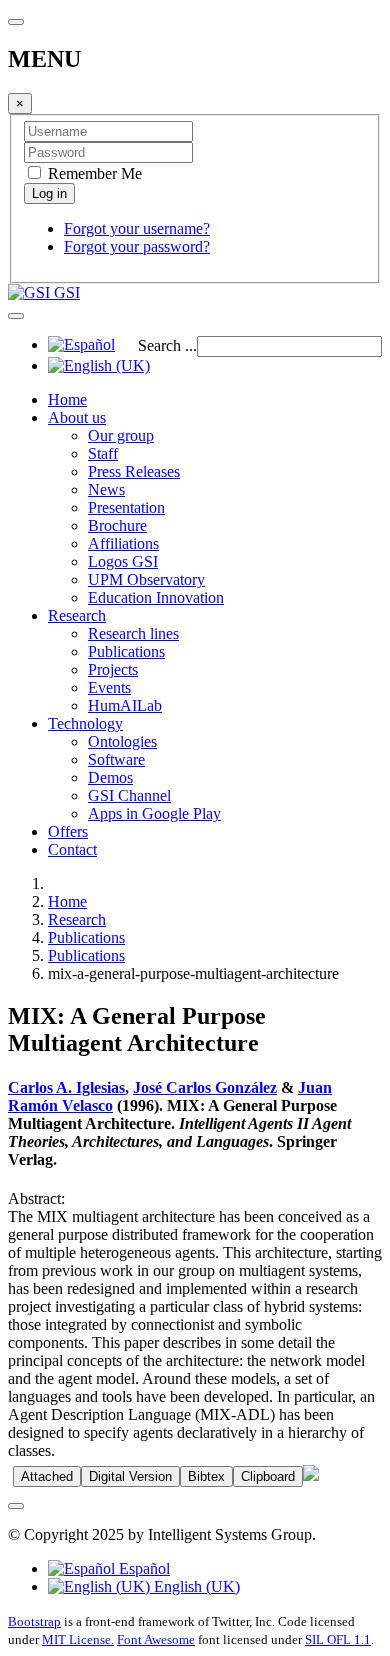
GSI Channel (129, 795)
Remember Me (93, 173)
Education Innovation (156, 597)
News (106, 489)
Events (109, 687)
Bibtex (206, 1476)
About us (77, 417)
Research (77, 615)
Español (142, 1568)
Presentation (126, 507)
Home (67, 399)
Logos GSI (123, 561)
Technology (85, 723)
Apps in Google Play (154, 813)
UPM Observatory (146, 579)
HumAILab (125, 705)
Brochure (117, 525)
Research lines (133, 633)
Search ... (167, 345)
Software (116, 759)
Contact (72, 849)
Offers (68, 831)
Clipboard (268, 1476)
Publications (126, 651)
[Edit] (311, 1475)
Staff (103, 453)
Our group (121, 435)
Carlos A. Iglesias (66, 1087)
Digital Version (130, 1476)
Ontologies (122, 741)
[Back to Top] (16, 1506)
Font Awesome (156, 1639)
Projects (113, 669)
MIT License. (78, 1639)
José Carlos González (205, 1087)
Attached (47, 1476)
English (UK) (195, 1586)
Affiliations (123, 543)
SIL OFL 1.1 (338, 1639)
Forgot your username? (137, 228)
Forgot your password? (137, 246)
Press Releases (134, 471)
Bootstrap (34, 1621)
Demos (110, 777)
